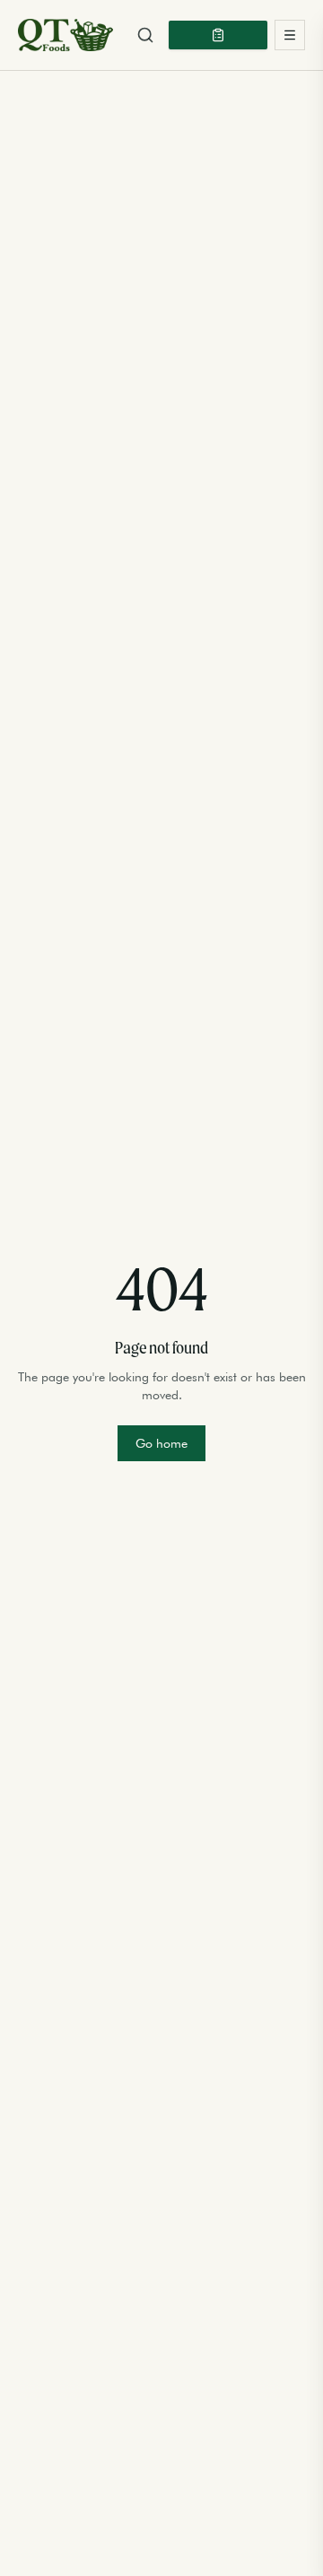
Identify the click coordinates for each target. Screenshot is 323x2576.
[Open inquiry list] (218, 35)
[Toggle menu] (290, 35)
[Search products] (145, 35)
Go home (161, 1443)
